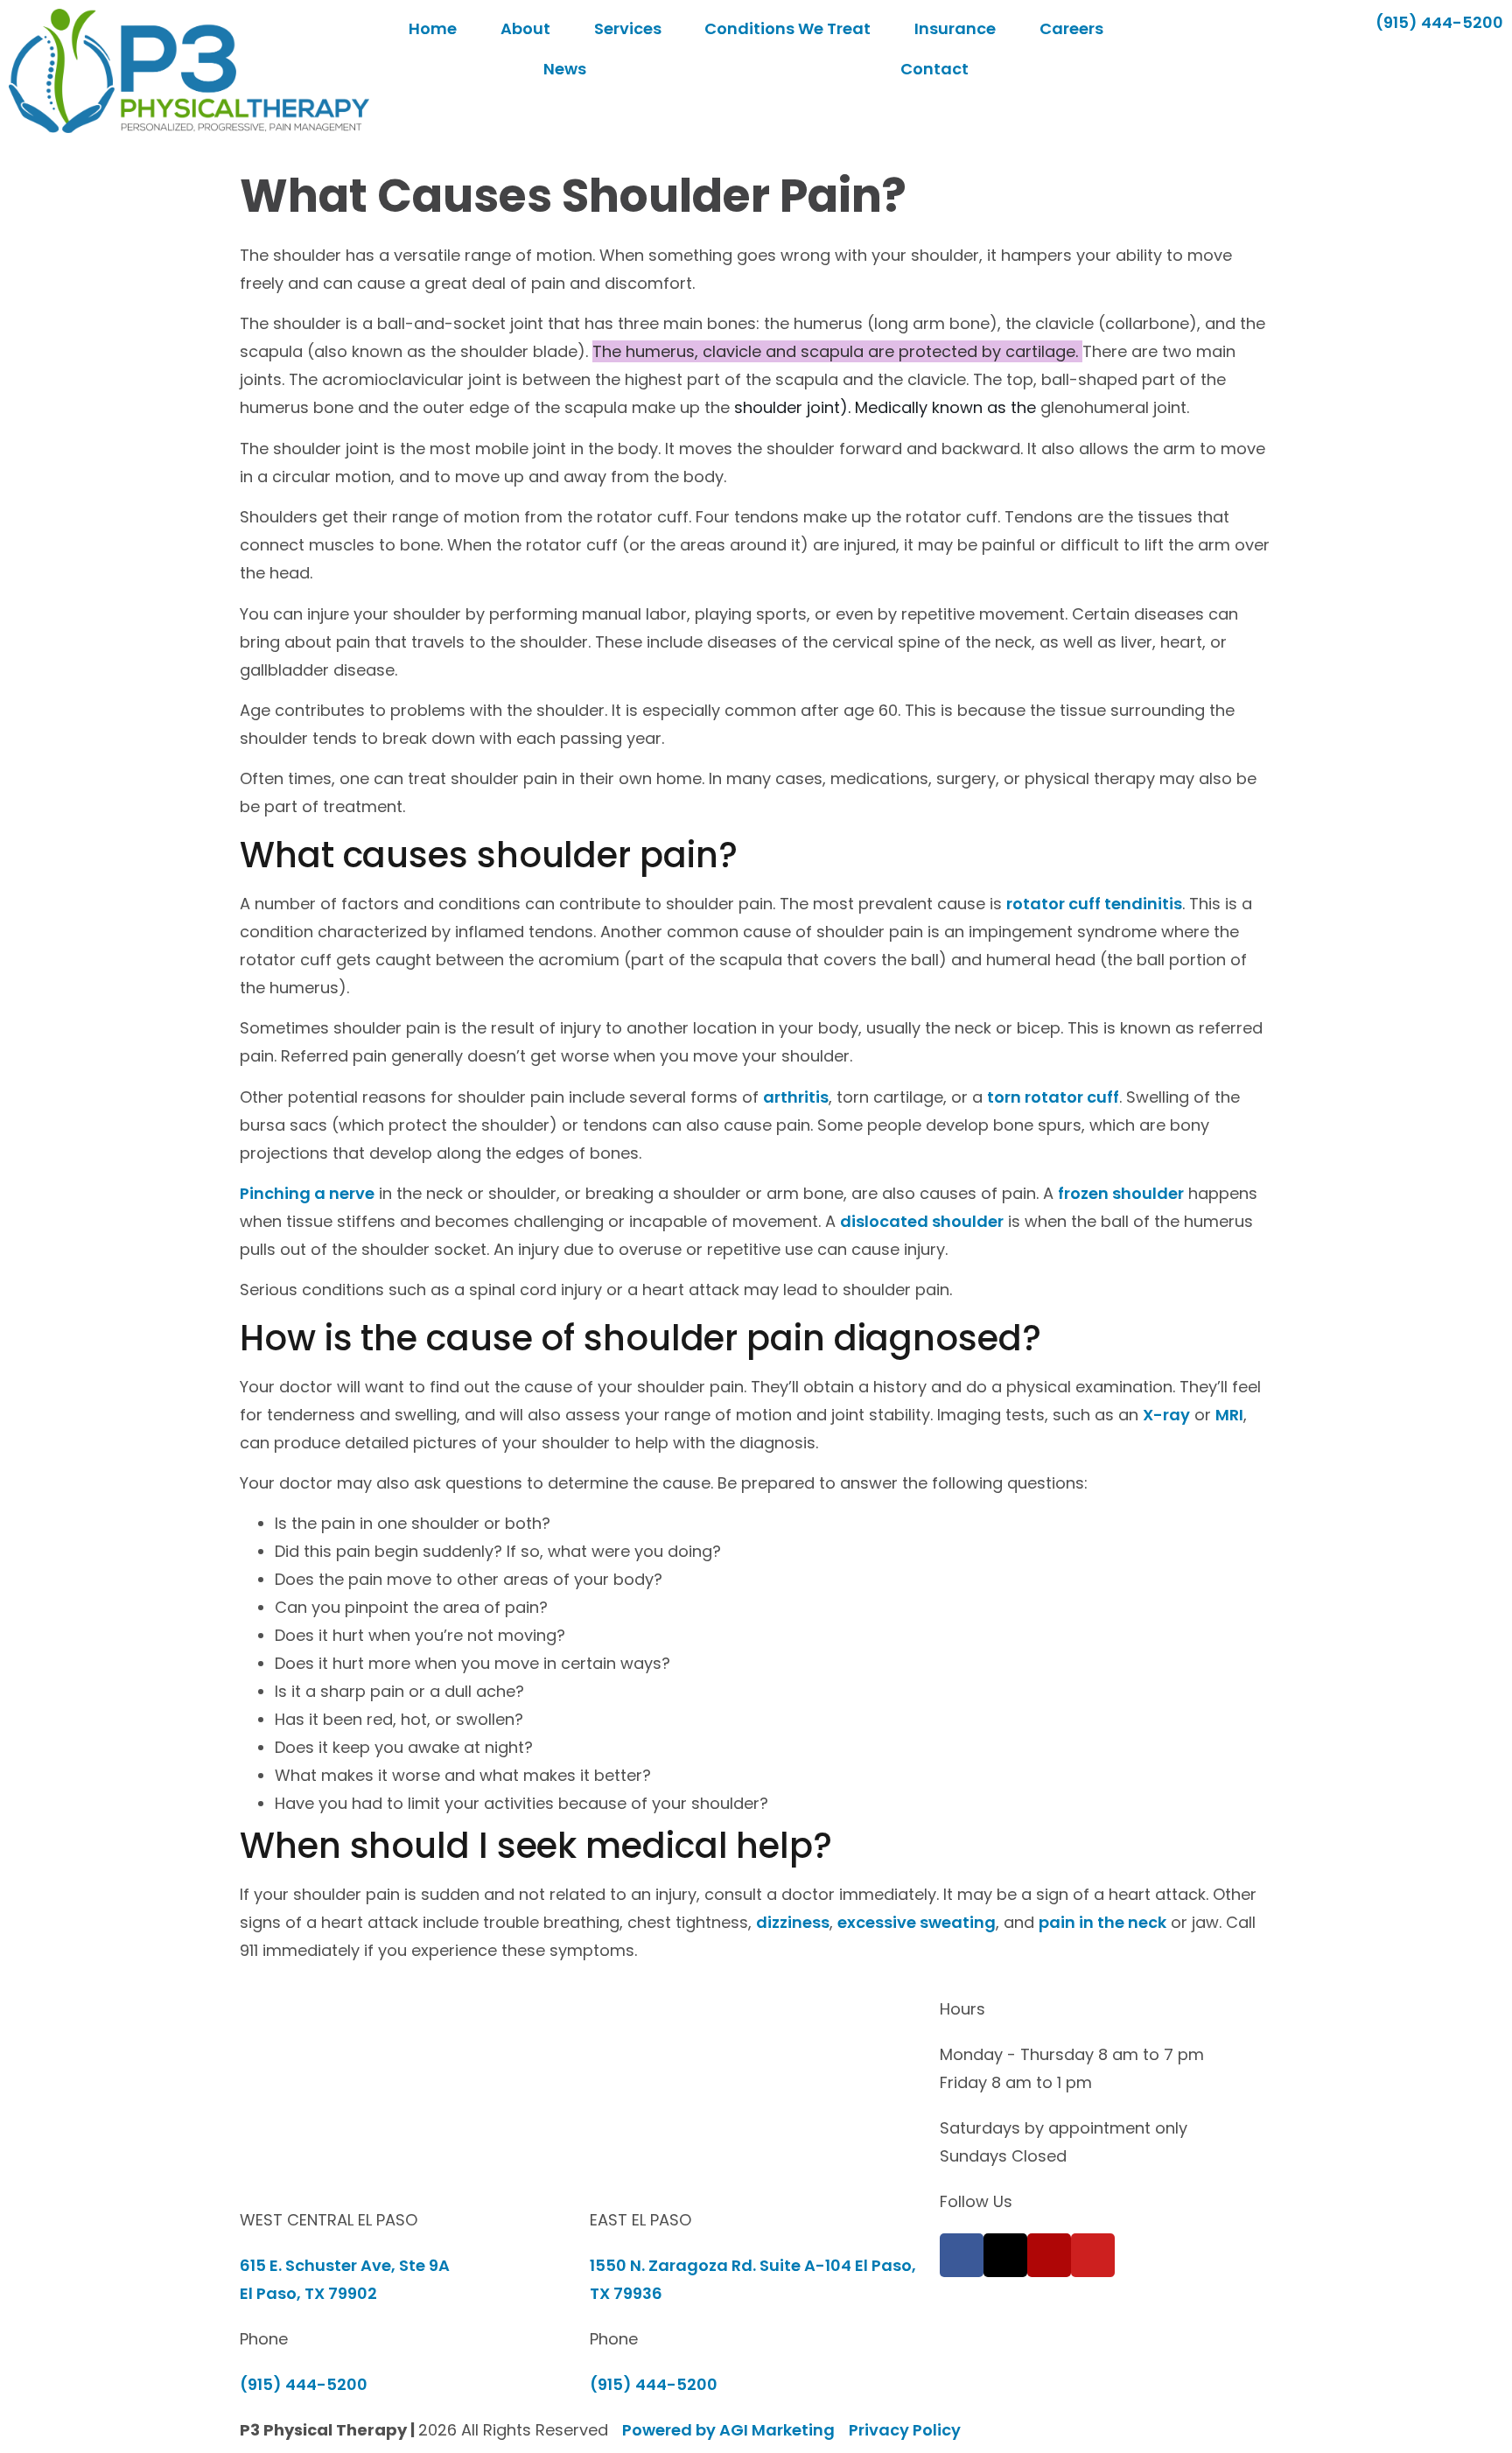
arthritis (796, 1097)
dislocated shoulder (922, 1221)
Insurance (955, 28)
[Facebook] (962, 2255)
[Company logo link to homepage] (189, 71)
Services (628, 28)
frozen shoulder (1121, 1193)
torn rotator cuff (1053, 1097)
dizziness (793, 1922)
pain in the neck (1102, 1922)
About (525, 28)
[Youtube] (1093, 2255)
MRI (1229, 1415)
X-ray (1166, 1415)
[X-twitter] (1005, 2255)
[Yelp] (1049, 2255)
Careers (1071, 28)
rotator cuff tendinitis (1094, 904)
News (565, 69)
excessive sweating (917, 1922)
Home (433, 28)
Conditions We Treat (787, 28)
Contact (934, 69)
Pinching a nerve (307, 1193)
